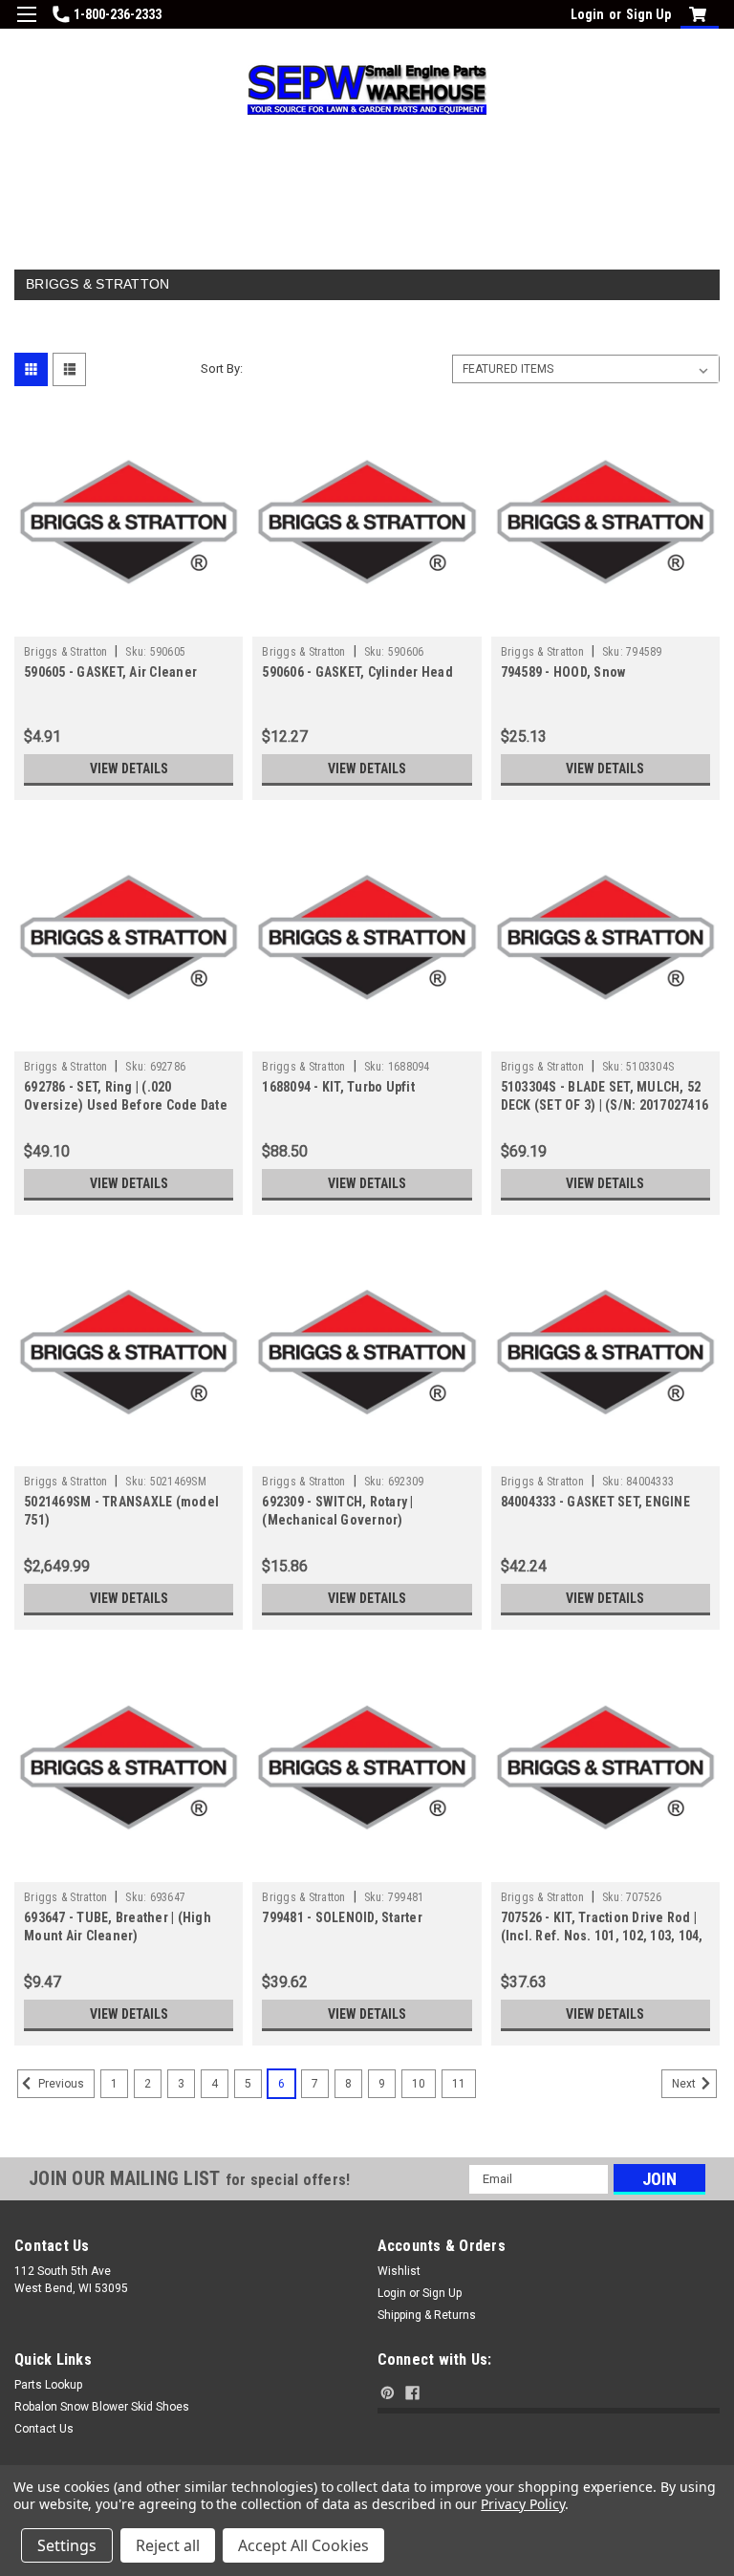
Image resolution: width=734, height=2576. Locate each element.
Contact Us (44, 2429)
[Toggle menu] (26, 26)
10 (419, 2084)
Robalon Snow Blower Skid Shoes (102, 2407)
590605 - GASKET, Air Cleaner (110, 672)
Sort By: (222, 368)
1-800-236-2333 (118, 14)
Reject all (168, 2545)
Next (685, 2084)
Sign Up (648, 14)
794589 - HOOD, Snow (563, 672)
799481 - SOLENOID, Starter (342, 1917)
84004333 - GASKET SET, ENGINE (595, 1502)
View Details (129, 768)
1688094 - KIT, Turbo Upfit (338, 1087)
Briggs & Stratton (65, 652)
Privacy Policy (522, 2504)
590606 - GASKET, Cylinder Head (357, 672)
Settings (67, 2545)
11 (459, 2084)
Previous (60, 2084)
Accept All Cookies (303, 2545)
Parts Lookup (48, 2385)
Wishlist (399, 2271)
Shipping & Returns (427, 2315)
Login (587, 14)
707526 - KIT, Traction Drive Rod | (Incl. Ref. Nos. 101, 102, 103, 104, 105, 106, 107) (602, 1936)
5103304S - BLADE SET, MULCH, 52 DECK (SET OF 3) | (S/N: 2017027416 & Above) (605, 1105)
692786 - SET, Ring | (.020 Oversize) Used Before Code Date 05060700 (126, 1105)
